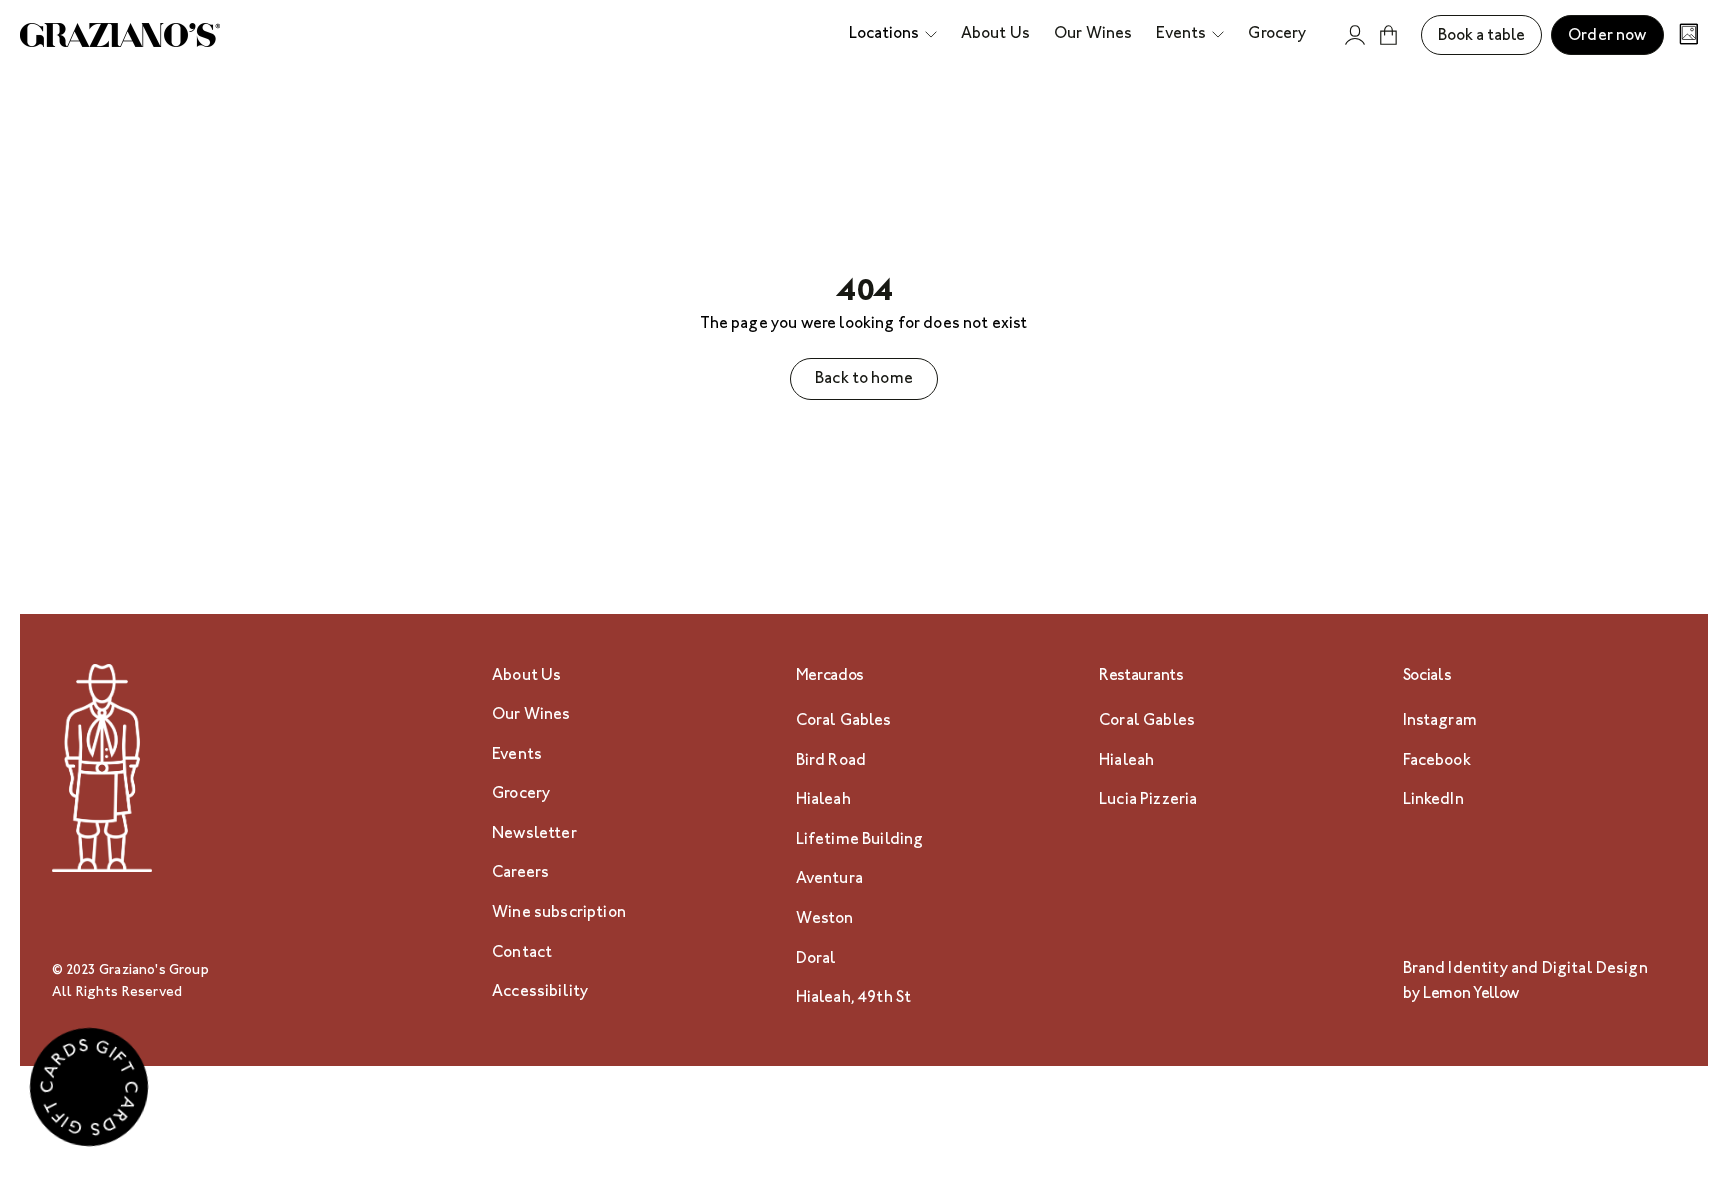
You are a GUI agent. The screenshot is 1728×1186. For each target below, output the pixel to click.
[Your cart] (1389, 35)
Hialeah (823, 800)
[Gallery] (1689, 36)
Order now (1607, 36)
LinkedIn (1433, 800)
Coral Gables (844, 721)
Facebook (1437, 761)
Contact (522, 953)
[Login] (1355, 35)
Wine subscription (559, 913)
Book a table (1481, 36)
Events (517, 755)
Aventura (829, 879)
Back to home (864, 379)
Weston (825, 919)
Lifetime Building (860, 840)
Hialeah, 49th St (854, 998)
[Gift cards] (89, 1092)
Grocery (521, 794)
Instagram (1440, 721)
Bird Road (831, 761)
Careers (520, 873)
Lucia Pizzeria (1148, 800)
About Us (526, 676)
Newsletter (534, 834)
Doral (816, 959)
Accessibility (540, 992)
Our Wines (531, 715)
